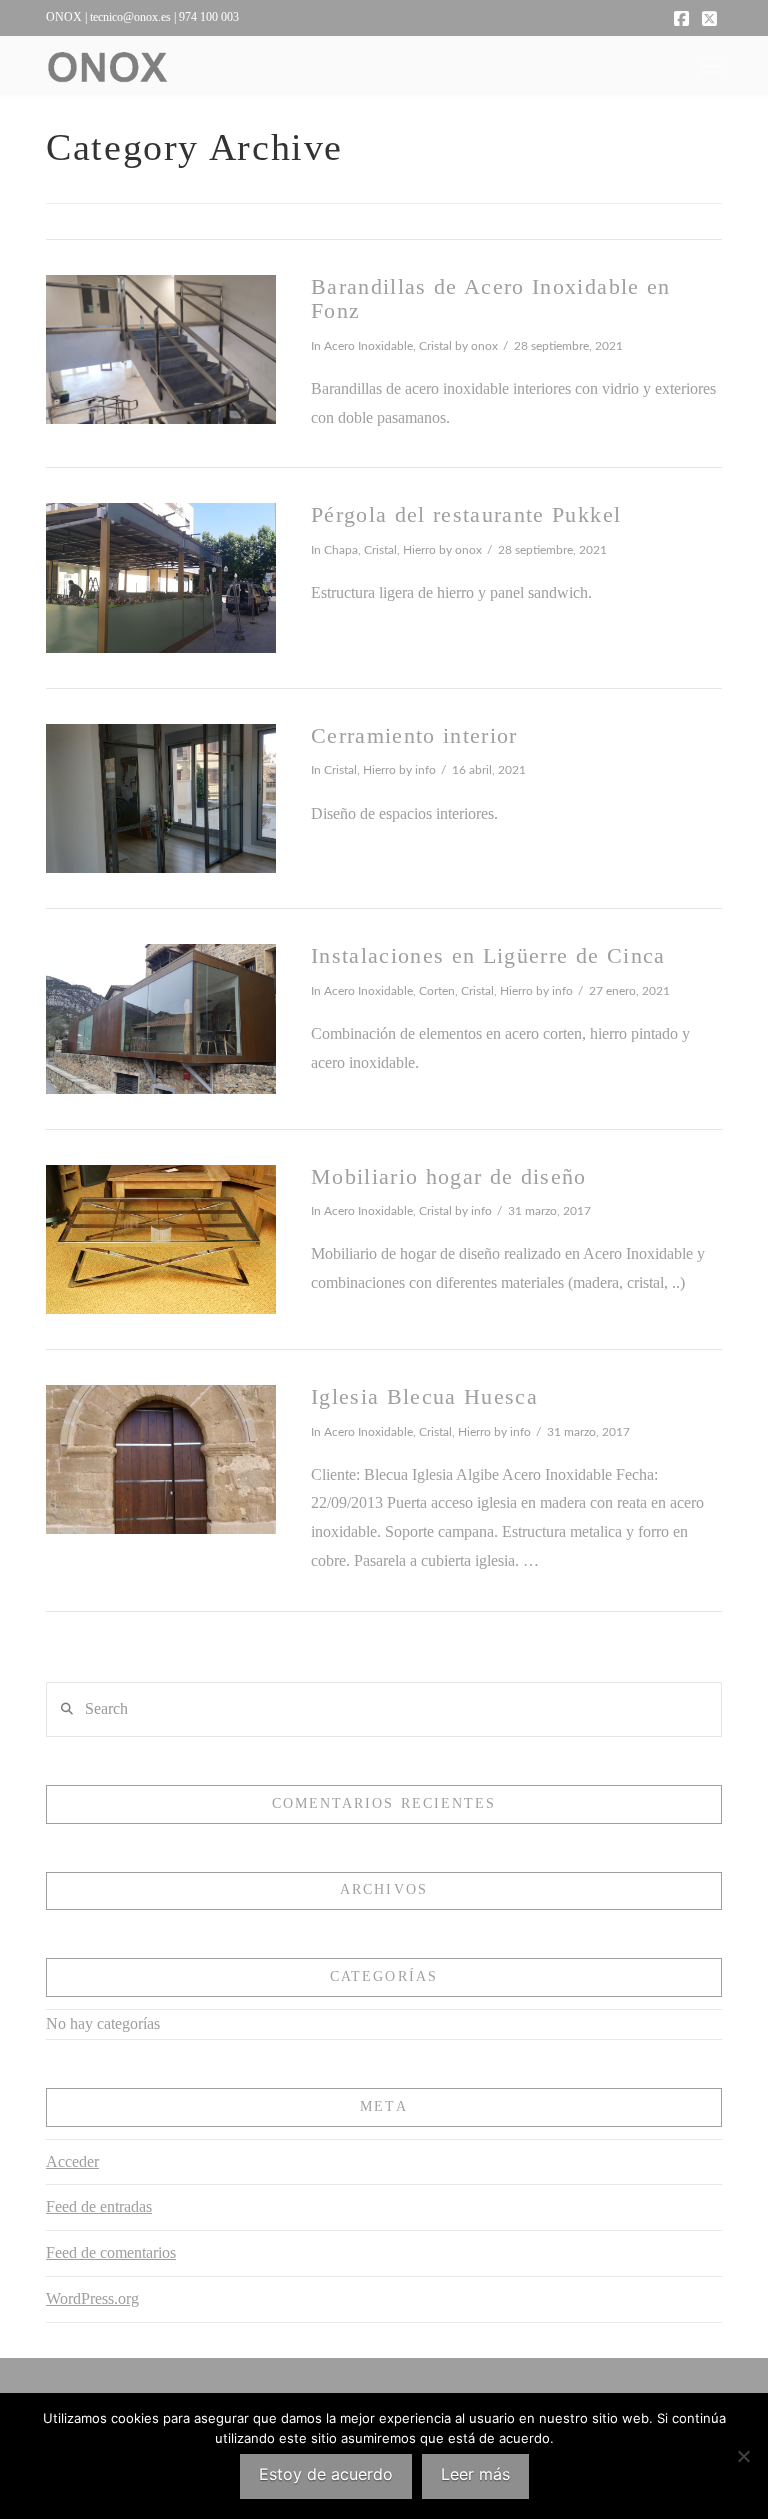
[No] (743, 2456)
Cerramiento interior (414, 735)
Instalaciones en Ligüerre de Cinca (488, 955)
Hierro (419, 550)
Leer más (475, 2474)
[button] (711, 65)
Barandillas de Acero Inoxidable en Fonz (491, 299)
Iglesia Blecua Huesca (424, 1396)
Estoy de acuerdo (326, 2474)
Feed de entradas (99, 2206)
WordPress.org (92, 2298)
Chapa (341, 550)
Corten (437, 991)
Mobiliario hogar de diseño (449, 1176)
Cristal (435, 346)
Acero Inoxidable (368, 346)
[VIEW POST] (161, 349)
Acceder (72, 2161)
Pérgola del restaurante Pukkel (466, 514)
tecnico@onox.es (130, 17)
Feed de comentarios (111, 2252)
